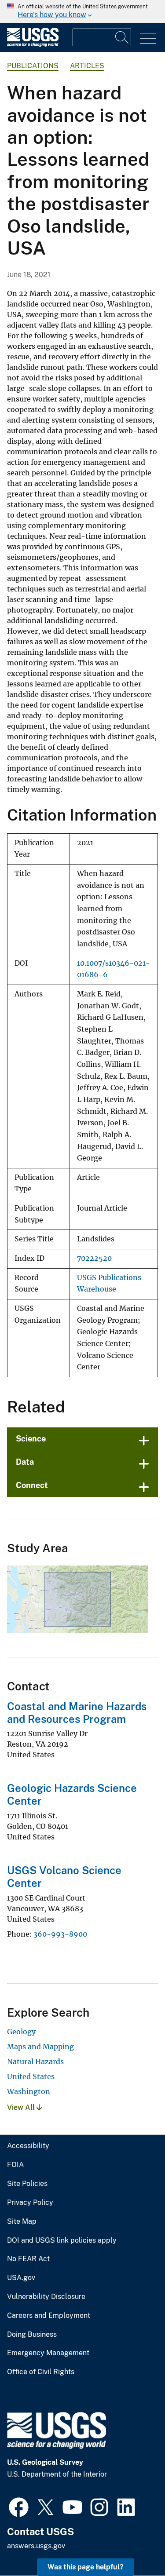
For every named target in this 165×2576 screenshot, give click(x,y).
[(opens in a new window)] (19, 2506)
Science (31, 1439)
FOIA (15, 2165)
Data (25, 1462)
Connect (32, 1485)
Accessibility (28, 2146)
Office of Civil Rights (41, 2372)
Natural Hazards (35, 2062)
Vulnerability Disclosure (46, 2297)
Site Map (22, 2222)
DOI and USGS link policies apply (62, 2240)
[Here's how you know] (82, 11)
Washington (29, 2091)
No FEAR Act (28, 2259)
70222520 (94, 1258)
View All (22, 2107)
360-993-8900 (60, 1934)
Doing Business (32, 2335)
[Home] (33, 45)
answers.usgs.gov (36, 2546)
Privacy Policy (30, 2203)
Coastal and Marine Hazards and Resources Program (77, 1713)
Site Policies (27, 2184)
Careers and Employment (49, 2316)
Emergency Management (48, 2353)
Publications (33, 66)
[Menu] (148, 38)
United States (31, 2076)
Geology (21, 2032)
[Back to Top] (133, 2544)
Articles (87, 66)
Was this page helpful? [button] (86, 2567)
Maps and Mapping (40, 2047)
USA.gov (21, 2278)
